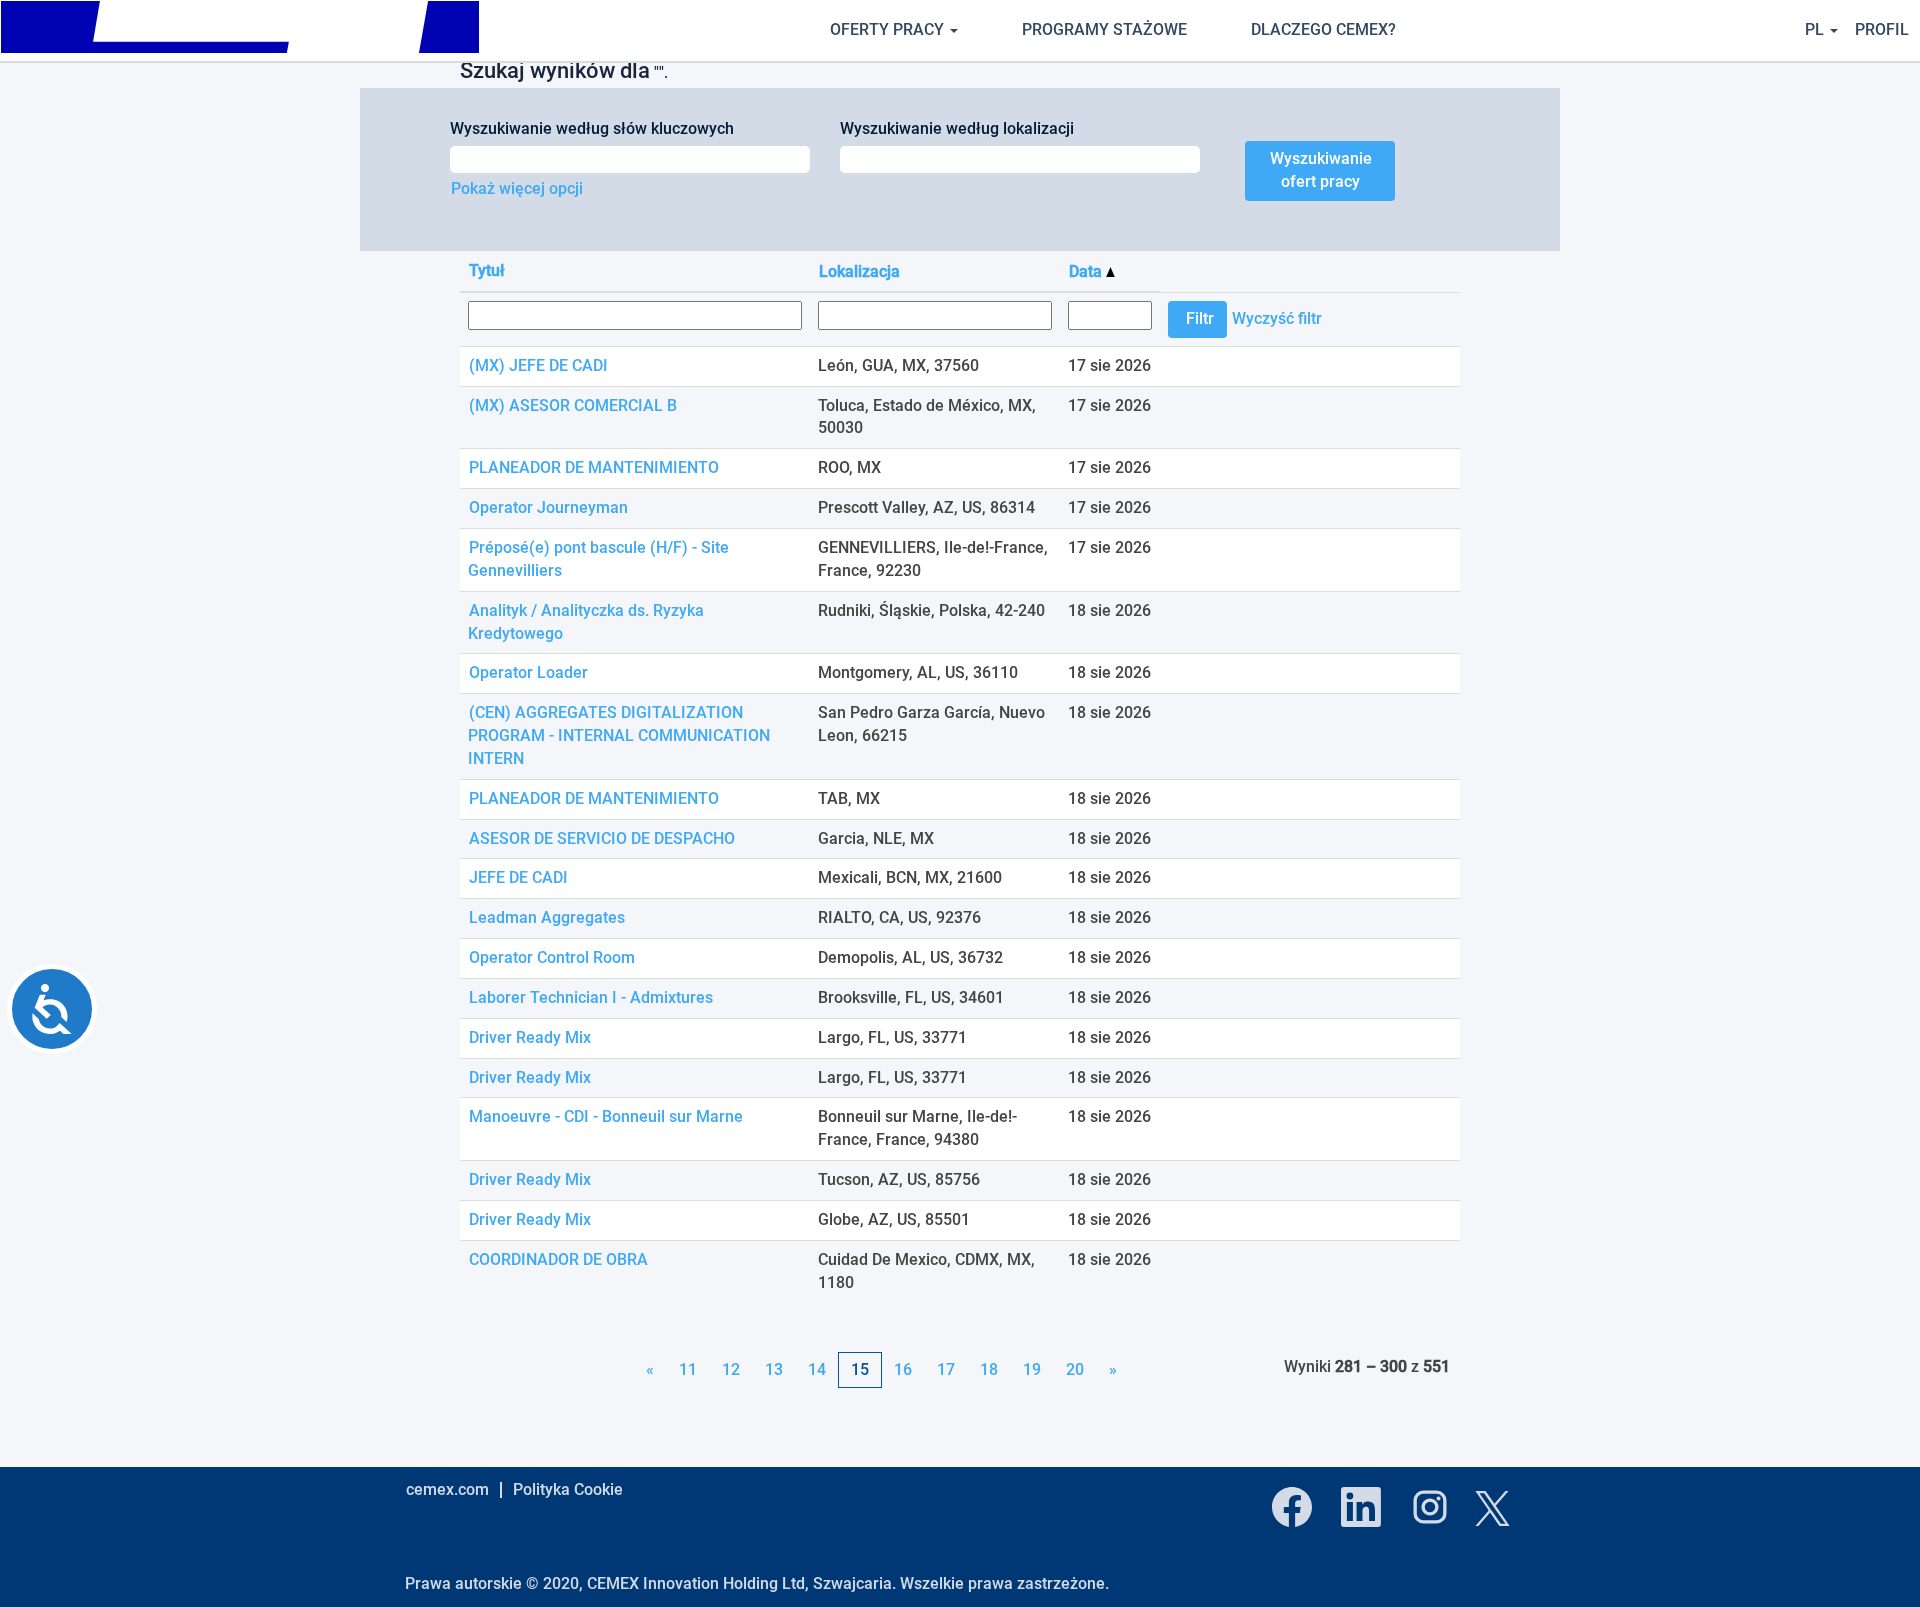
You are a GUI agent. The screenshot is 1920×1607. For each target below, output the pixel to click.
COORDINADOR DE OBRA (558, 1259)
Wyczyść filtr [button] (1277, 318)
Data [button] (1087, 271)
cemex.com (447, 1489)
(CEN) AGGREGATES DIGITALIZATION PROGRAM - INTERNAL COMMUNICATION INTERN (619, 735)
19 (1032, 1369)
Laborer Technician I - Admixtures (591, 997)
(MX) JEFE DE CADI (538, 365)
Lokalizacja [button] (859, 271)
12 (731, 1369)
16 (903, 1369)
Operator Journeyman (548, 507)
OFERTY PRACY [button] (889, 29)
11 (688, 1369)
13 (774, 1369)
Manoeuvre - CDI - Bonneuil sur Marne (606, 1116)
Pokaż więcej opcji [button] (517, 188)
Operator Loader (528, 672)
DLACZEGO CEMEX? (1323, 29)
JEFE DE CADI (518, 877)
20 (1075, 1369)
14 (817, 1369)
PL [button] (1816, 29)
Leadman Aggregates (547, 917)
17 (946, 1369)
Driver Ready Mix (530, 1037)
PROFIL (1882, 29)
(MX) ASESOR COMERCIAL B (573, 405)
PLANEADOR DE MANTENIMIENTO (594, 467)
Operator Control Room (552, 957)
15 (860, 1369)
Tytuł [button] (487, 270)
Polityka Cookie (568, 1489)
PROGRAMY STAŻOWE (1104, 29)
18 (989, 1369)
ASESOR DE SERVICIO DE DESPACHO (602, 838)
